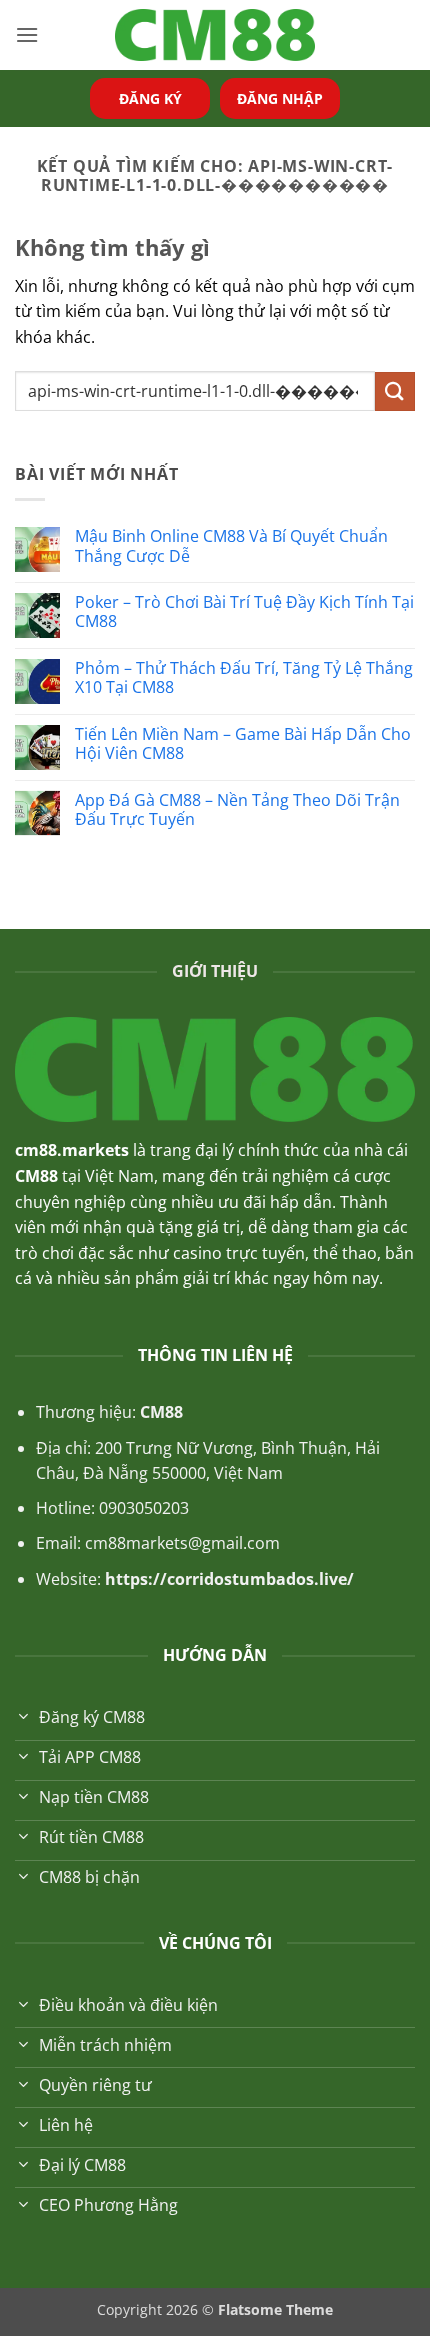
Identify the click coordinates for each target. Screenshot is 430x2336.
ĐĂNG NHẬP (280, 98)
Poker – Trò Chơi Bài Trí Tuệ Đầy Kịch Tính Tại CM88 (244, 612)
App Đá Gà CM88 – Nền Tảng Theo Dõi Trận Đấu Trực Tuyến (237, 810)
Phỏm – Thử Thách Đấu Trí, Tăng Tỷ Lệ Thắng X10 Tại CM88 (244, 678)
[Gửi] (395, 391)
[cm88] (215, 35)
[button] (27, 34)
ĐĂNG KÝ (150, 98)
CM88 (161, 1412)
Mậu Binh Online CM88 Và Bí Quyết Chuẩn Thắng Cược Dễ (231, 546)
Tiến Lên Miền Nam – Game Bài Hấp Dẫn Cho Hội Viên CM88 (243, 744)
